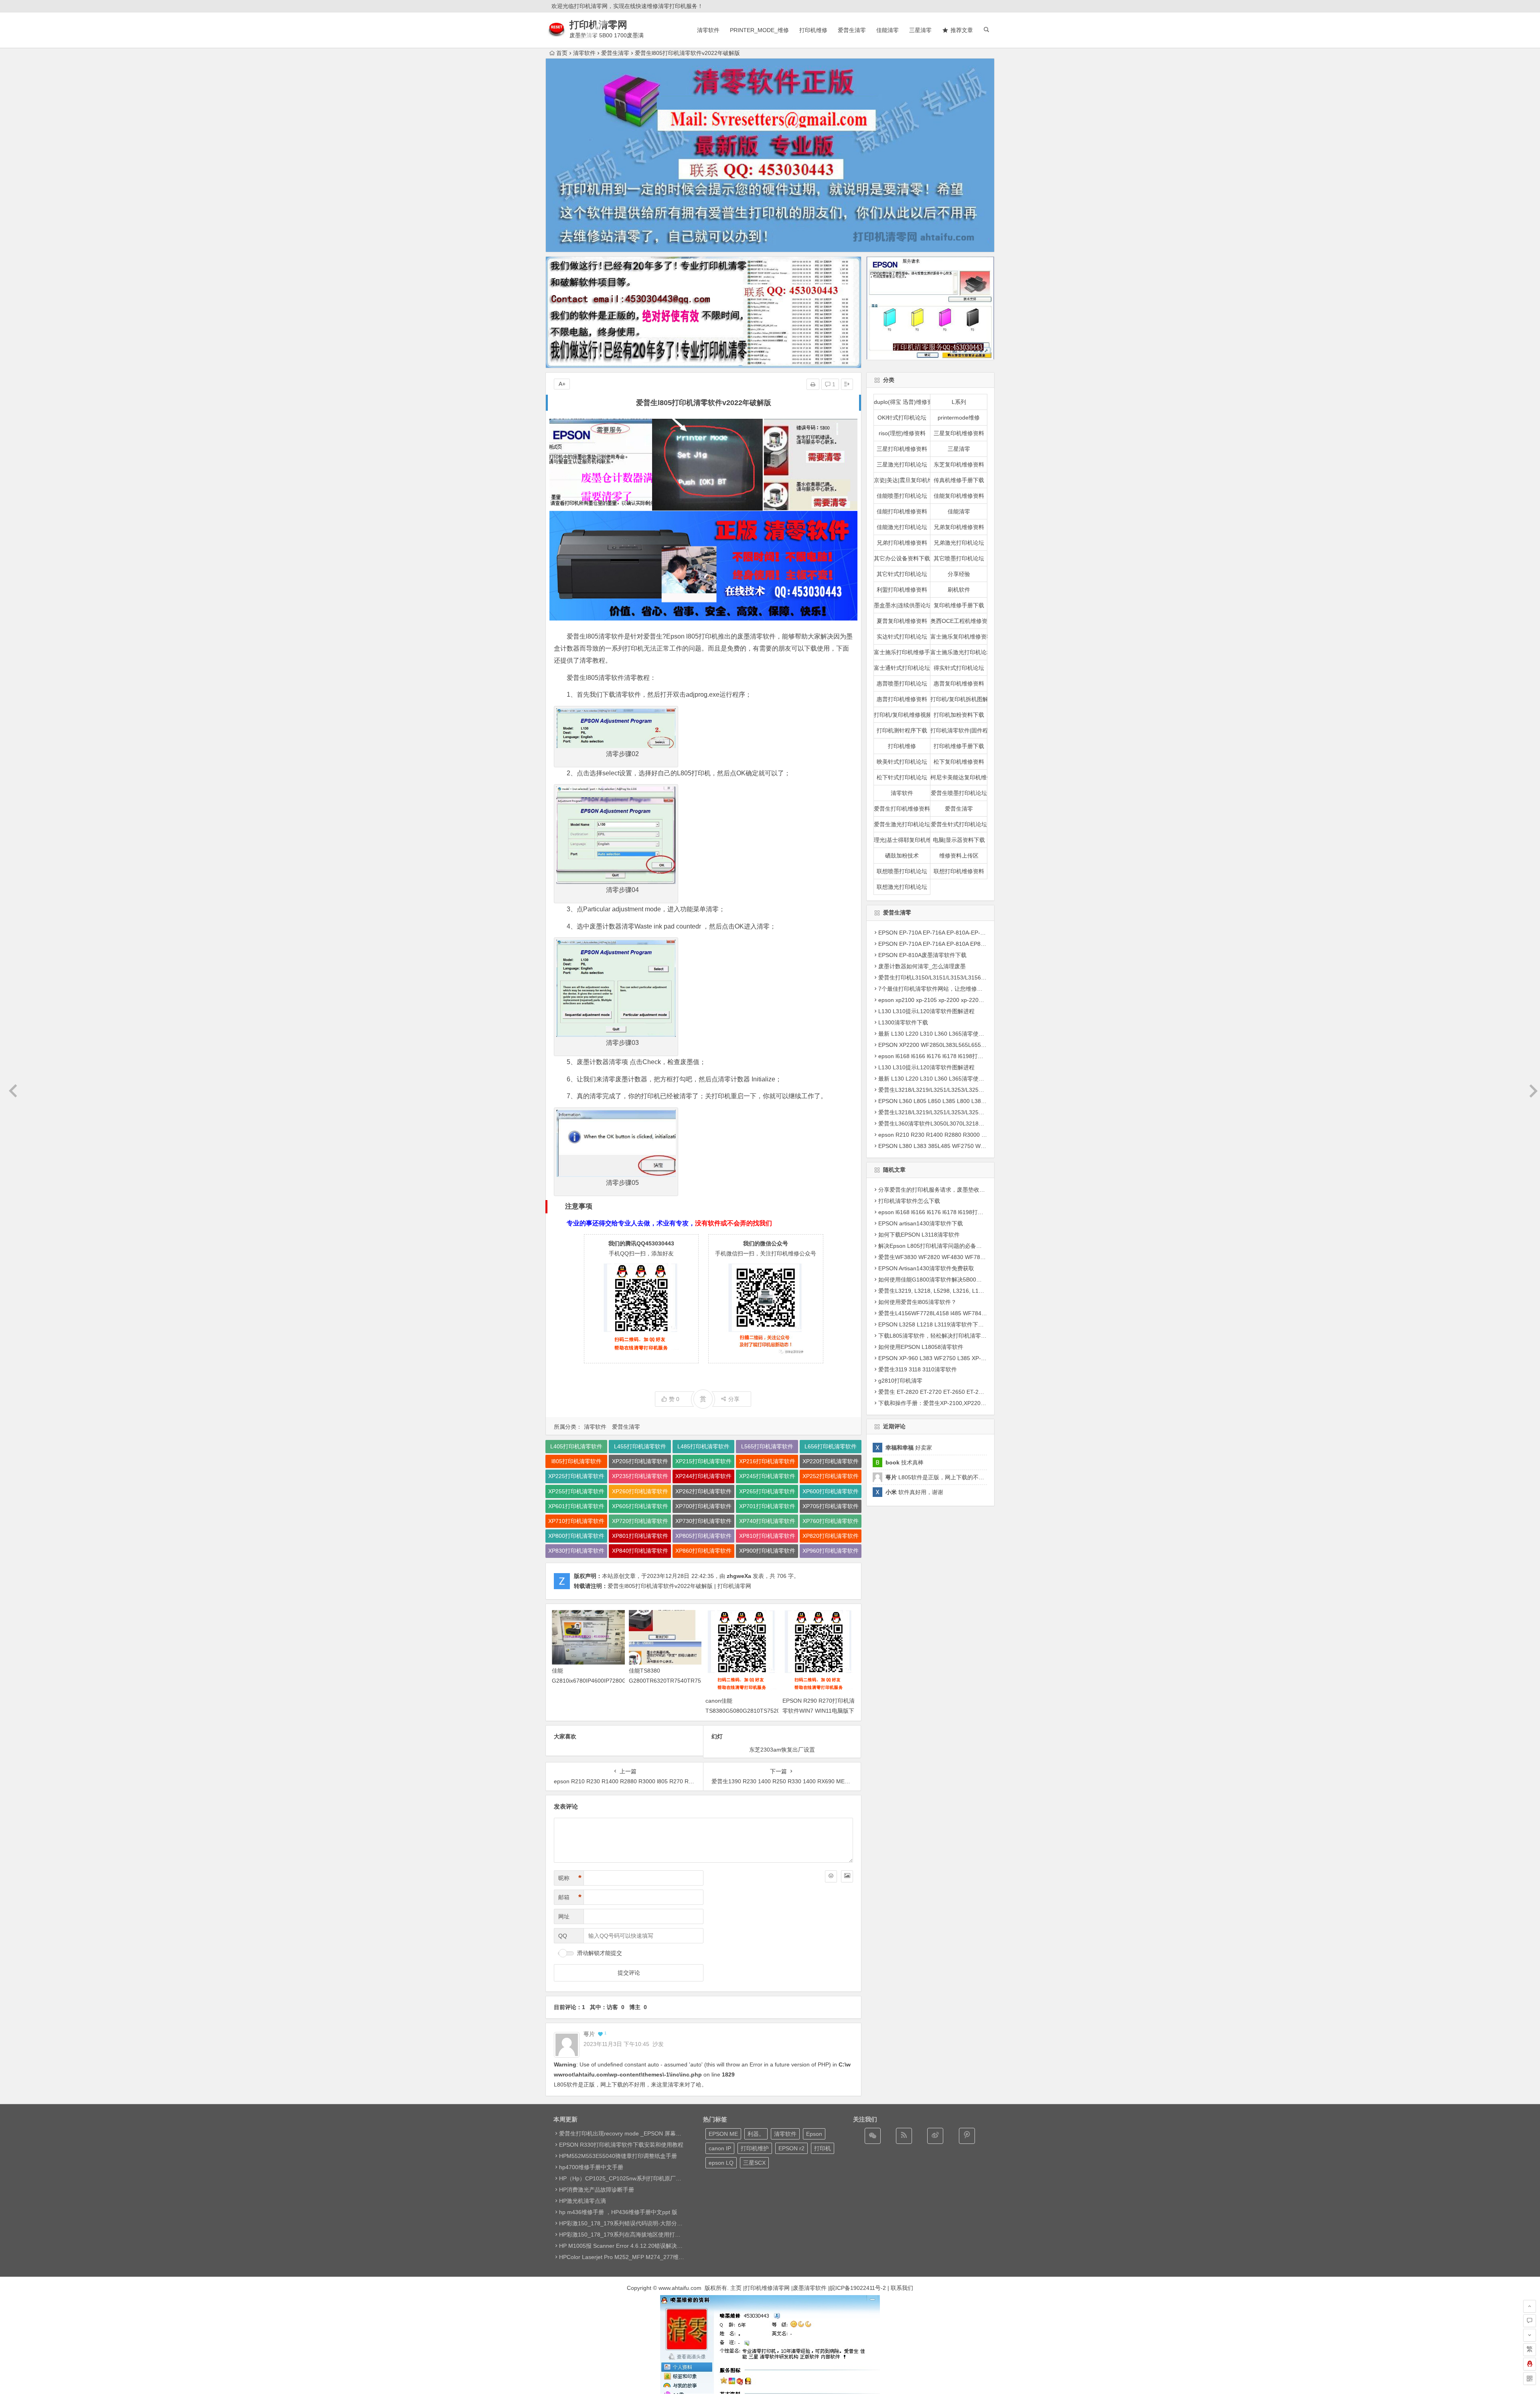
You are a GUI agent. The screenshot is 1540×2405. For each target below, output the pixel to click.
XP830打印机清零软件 (576, 1551)
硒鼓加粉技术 (902, 856)
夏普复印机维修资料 (902, 621)
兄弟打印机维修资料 (902, 543)
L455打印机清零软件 (640, 1446)
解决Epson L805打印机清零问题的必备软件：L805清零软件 (953, 1245)
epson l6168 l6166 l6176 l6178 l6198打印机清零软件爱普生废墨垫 (962, 1056)
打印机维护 (755, 2148)
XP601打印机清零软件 (576, 1506)
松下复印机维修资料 (959, 762)
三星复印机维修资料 (959, 433)
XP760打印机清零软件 (831, 1521)
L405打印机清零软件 (576, 1446)
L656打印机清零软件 (831, 1446)
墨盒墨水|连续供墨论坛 (902, 605)
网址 (564, 1916)
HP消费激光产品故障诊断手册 (597, 2190)
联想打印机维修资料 (959, 871)
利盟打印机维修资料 (902, 590)
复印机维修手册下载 (959, 605)
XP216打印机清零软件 (767, 1461)
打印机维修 (813, 30)
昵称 (570, 1878)
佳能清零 (888, 30)
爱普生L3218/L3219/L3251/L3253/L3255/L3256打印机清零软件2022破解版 (973, 1112)
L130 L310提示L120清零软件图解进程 (926, 1011)
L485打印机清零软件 (703, 1446)
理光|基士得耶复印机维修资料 (902, 840)
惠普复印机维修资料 (959, 683)
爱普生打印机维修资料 (902, 809)
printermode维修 (959, 418)
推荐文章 (962, 30)
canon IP (720, 2148)
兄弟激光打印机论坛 (959, 543)
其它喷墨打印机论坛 (959, 558)
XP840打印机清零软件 (640, 1551)
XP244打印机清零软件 (703, 1476)
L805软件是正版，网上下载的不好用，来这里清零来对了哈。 (969, 1477)
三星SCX (754, 2163)
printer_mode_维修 (759, 30)
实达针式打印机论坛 (902, 637)
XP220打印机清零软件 (831, 1461)
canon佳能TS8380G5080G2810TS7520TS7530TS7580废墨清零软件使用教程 (763, 1711)
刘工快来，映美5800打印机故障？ (782, 1750)
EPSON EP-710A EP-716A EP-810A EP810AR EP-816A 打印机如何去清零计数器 (980, 944)
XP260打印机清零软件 (640, 1491)
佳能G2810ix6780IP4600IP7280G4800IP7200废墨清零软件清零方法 (605, 1681)
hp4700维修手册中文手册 (591, 2167)
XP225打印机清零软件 (576, 1476)
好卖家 (909, 1448)
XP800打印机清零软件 (576, 1536)
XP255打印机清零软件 (576, 1491)
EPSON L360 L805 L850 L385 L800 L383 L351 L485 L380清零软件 (964, 1101)
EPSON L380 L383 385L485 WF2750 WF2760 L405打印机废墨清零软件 (970, 1146)
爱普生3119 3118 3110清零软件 (918, 1369)
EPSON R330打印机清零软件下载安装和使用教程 (621, 2145)
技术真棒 (905, 1462)
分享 (734, 1399)
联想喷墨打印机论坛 (902, 871)
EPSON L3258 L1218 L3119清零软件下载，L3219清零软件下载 (959, 1324)
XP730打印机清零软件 (703, 1521)
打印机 (823, 2148)
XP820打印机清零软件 (831, 1536)
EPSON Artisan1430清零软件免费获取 (926, 1268)
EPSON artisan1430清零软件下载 (921, 1223)
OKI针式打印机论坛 (902, 418)
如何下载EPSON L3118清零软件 (919, 1234)
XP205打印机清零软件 (640, 1461)
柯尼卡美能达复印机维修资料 (959, 777)
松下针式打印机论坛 (902, 777)
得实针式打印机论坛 (959, 668)
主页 (736, 2288)
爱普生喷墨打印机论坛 (959, 793)
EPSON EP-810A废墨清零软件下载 (922, 955)
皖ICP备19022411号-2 (858, 2288)
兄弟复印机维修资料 (959, 527)
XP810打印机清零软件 (767, 1536)
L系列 (959, 402)
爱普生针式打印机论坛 (959, 824)
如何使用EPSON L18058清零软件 (921, 1346)
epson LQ (721, 2163)
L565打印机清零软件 (767, 1446)
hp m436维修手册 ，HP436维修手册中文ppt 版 (618, 2212)
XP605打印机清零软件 (640, 1506)
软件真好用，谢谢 (914, 1492)
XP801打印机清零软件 (640, 1536)
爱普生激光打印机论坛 (902, 824)
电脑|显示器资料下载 (959, 840)
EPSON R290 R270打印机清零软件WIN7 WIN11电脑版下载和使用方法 (819, 1711)
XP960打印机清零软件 (831, 1551)
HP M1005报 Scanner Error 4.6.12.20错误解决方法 (624, 2246)
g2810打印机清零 (900, 1380)
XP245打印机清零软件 (767, 1476)
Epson (814, 2134)
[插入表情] (831, 1876)
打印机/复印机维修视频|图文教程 (902, 715)
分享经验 (959, 574)
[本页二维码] (1530, 2379)
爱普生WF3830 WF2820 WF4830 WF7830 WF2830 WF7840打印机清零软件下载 (981, 1257)
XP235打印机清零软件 (640, 1476)
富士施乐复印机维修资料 (959, 637)
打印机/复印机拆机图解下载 (959, 699)
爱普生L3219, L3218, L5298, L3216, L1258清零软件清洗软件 (956, 1290)
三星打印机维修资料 (902, 449)
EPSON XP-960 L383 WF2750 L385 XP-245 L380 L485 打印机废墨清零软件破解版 (983, 1358)
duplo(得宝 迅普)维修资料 (902, 402)
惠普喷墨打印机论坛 (902, 683)
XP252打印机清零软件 (831, 1476)
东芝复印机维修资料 (959, 464)
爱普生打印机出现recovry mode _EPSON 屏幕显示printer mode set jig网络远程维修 (664, 2133)
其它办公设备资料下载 (902, 558)
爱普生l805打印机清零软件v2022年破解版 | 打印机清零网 (679, 1586)
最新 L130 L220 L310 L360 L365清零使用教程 (937, 1034)
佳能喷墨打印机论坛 (902, 496)
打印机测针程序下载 (902, 730)
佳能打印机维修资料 (902, 511)
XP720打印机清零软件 (640, 1521)
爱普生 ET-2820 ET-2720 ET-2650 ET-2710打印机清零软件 (953, 1391)
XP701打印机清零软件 (767, 1506)
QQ (563, 1936)
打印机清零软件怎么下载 (909, 1200)
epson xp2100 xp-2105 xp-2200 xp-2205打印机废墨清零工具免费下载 (967, 1000)
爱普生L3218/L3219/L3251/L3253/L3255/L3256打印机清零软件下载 (964, 1090)
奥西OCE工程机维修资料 (959, 621)
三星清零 (920, 30)
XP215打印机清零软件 (703, 1461)
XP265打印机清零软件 (767, 1491)
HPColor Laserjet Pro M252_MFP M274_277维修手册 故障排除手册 (645, 2257)
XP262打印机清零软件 (703, 1491)
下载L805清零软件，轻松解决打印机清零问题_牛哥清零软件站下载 (962, 1335)
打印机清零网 (598, 25)
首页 (562, 53)
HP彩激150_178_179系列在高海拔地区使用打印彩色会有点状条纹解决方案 (653, 2235)
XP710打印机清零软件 (576, 1521)
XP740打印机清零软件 (767, 1521)
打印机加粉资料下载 (959, 715)
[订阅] (904, 2136)
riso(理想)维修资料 (902, 433)
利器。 (756, 2134)
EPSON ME (723, 2134)
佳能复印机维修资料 (959, 496)
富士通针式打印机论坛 (902, 668)
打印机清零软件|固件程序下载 (959, 730)
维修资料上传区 (959, 856)
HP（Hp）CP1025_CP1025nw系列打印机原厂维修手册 (629, 2178)
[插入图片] (847, 1876)
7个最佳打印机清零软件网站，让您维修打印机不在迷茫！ (950, 989)
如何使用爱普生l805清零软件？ (917, 1302)
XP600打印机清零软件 (831, 1491)
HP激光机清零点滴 (583, 2201)
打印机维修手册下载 (959, 746)
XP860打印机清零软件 (703, 1551)
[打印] (813, 384)
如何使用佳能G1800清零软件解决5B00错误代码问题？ (947, 1279)
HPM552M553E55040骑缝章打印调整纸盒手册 (618, 2156)
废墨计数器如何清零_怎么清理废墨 (922, 966)
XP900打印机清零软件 (767, 1551)
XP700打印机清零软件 (703, 1506)
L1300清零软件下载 (903, 1022)
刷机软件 (959, 590)
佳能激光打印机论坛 (902, 527)
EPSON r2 (791, 2148)
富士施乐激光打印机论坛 (959, 652)
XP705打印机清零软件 (831, 1506)
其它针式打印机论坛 (902, 574)
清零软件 (708, 30)
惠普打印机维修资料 (902, 699)
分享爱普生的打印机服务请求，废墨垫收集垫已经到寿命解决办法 (960, 1189)
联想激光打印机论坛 (902, 887)
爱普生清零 (852, 30)
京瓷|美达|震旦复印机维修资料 (902, 480)
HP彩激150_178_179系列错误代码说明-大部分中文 (624, 2223)
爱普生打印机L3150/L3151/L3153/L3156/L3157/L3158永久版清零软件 (967, 977)
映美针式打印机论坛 (902, 762)
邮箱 (570, 1897)
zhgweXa (739, 1576)
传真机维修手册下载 (959, 480)
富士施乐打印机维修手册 (902, 652)
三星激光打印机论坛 (902, 464)
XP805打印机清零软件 (703, 1536)
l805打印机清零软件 (576, 1461)
